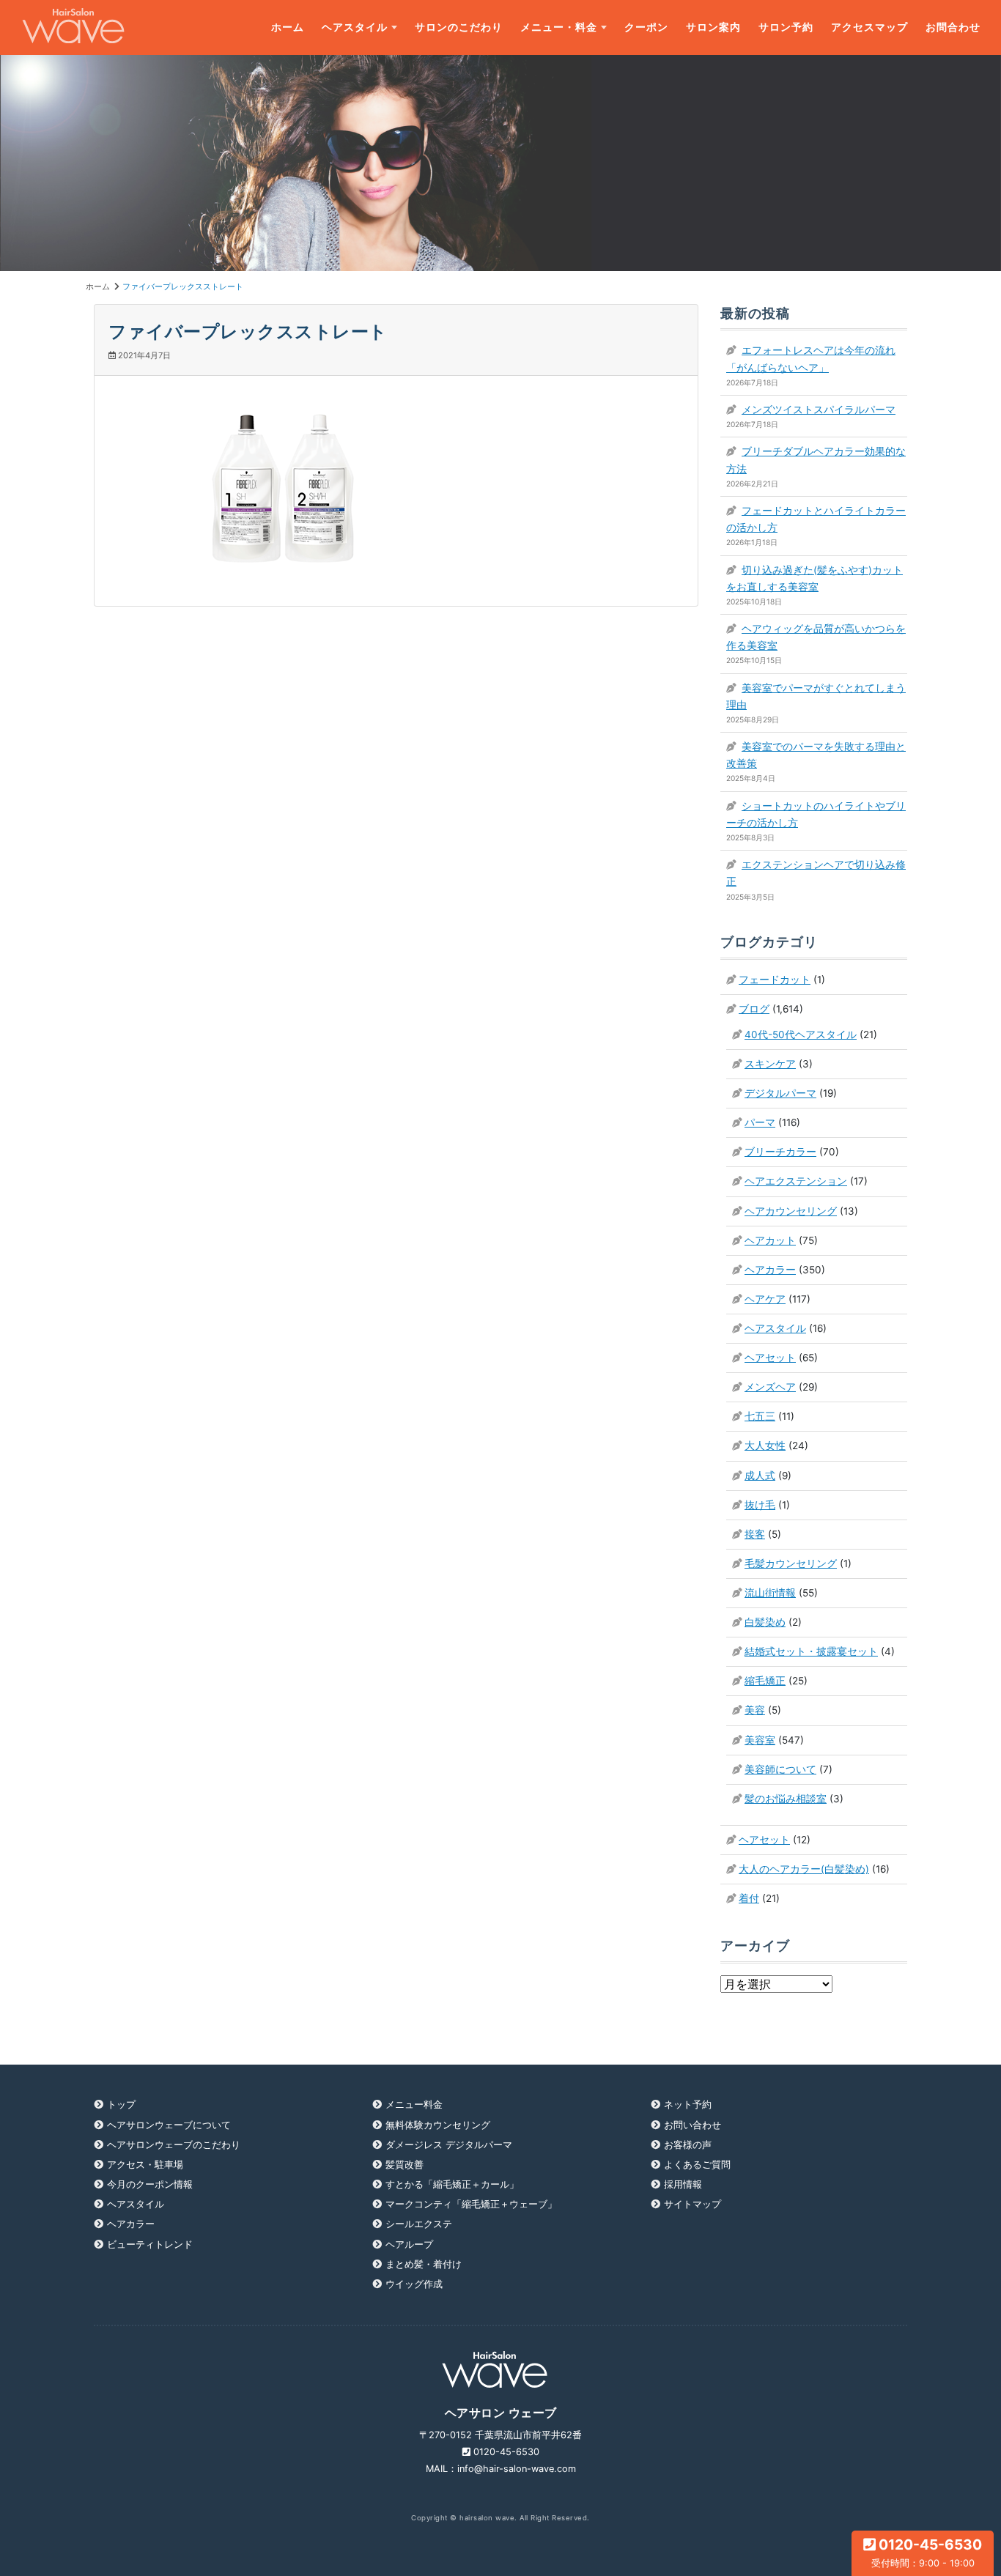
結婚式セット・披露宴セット (811, 1651)
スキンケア (770, 1064)
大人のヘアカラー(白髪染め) (804, 1869)
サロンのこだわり (459, 27)
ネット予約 (688, 2105)
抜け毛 (760, 1505)
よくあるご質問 (697, 2165)
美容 (755, 1710)
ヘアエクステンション (796, 1181)
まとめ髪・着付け (424, 2264)
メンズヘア (770, 1387)
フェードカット (775, 980)
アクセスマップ (869, 27)
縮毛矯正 (765, 1681)
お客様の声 (688, 2145)
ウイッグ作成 (414, 2284)
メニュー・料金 (559, 27)
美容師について (780, 1769)
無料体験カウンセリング (438, 2125)
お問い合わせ (692, 2125)
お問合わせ (953, 27)
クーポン (646, 27)
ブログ (754, 1009)
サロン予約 (786, 27)
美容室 (760, 1740)
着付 (749, 1898)
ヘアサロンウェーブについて (169, 2125)
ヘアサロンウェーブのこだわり (174, 2145)
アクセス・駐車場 (145, 2165)
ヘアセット (770, 1358)
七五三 (760, 1416)
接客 (755, 1534)
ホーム (288, 27)
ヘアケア (765, 1299)
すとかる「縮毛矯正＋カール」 (452, 2184)
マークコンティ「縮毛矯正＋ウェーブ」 (471, 2204)
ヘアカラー (770, 1270)
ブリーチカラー (780, 1152)
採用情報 (683, 2184)
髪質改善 (405, 2165)
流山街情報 (770, 1593)
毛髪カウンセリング (791, 1563)
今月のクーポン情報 (150, 2184)
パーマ (760, 1122)
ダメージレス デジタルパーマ (449, 2145)
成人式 (760, 1476)
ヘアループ (409, 2244)
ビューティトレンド (150, 2244)
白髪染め (765, 1622)
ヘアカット (770, 1240)
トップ (121, 2105)
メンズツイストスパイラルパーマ (819, 410)
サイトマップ (692, 2204)
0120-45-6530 (927, 2552)
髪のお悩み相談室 (786, 1799)
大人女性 (765, 1446)
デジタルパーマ (780, 1093)
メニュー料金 (414, 2105)
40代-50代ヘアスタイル (801, 1035)
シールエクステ (419, 2224)
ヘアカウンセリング (791, 1211)
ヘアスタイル (355, 27)
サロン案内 (713, 27)
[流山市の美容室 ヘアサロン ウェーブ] (73, 27)
